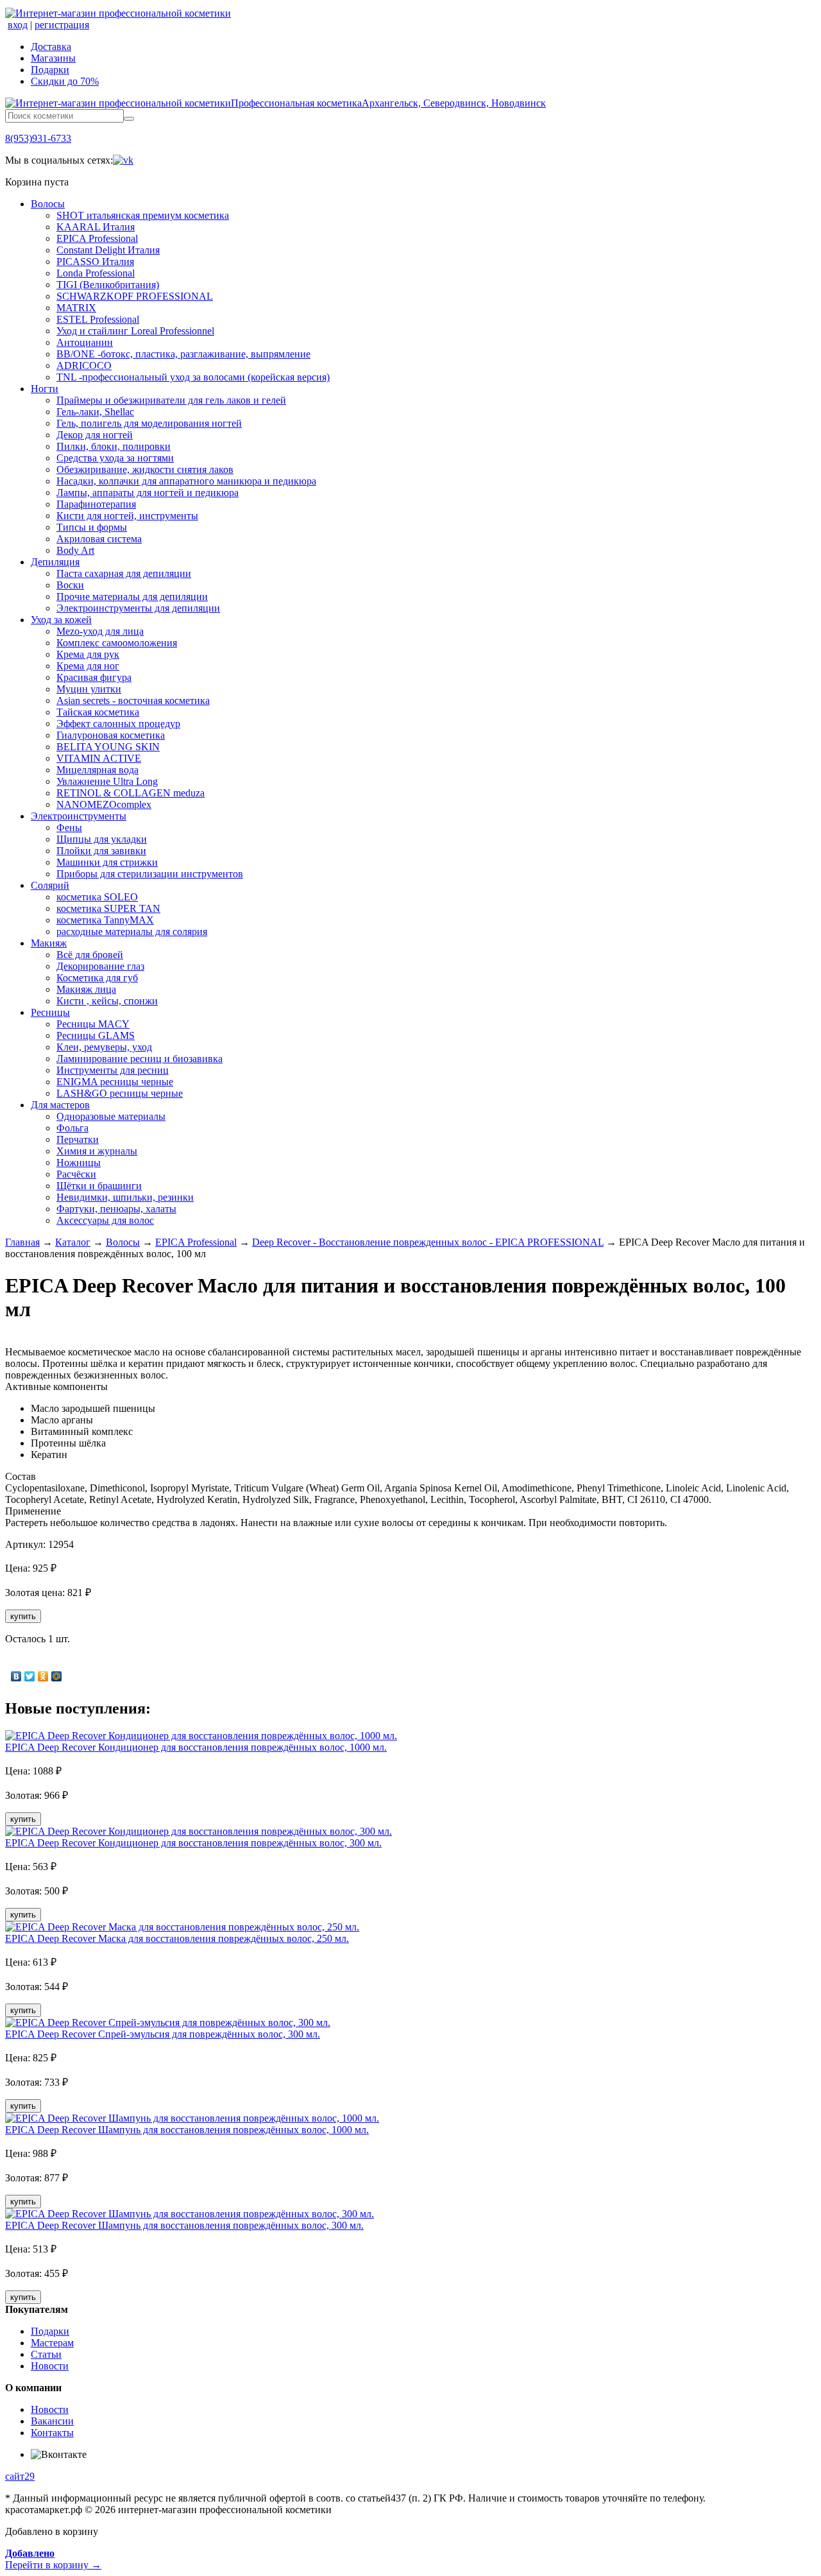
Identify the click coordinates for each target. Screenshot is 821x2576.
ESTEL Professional (98, 319)
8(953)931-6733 (38, 138)
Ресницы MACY (93, 1024)
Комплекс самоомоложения (117, 643)
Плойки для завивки (101, 851)
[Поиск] (129, 119)
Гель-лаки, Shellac (95, 412)
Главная (22, 1242)
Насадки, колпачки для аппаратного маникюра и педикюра (186, 481)
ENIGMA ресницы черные (115, 1082)
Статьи (46, 2354)
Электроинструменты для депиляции (138, 608)
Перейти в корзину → (53, 2559)
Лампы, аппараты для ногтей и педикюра (148, 493)
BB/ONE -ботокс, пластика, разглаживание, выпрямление (183, 354)
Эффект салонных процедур (118, 724)
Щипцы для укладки (102, 839)
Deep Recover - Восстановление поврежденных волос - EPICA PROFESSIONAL (428, 1242)
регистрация (62, 25)
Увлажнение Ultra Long (107, 781)
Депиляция (55, 562)
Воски (70, 585)
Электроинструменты (79, 816)
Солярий (50, 885)
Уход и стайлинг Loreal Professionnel (135, 331)
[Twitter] (30, 1676)
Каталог (73, 1242)
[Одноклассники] (43, 1676)
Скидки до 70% (65, 81)
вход (18, 25)
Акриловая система (99, 539)
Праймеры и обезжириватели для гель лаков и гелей (171, 400)
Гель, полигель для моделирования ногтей (149, 423)
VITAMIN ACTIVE (99, 758)
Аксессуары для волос (105, 1220)
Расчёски (76, 1174)
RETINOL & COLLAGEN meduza (131, 793)
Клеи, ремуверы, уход (104, 1047)
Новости (50, 2366)
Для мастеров (60, 1105)
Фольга (72, 1128)
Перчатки (78, 1139)
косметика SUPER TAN (108, 908)
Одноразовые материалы (111, 1116)
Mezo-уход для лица (100, 631)
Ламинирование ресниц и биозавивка (140, 1059)
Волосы (48, 204)
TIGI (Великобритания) (108, 285)
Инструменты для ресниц (113, 1070)
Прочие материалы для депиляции (132, 597)
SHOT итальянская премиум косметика (143, 215)
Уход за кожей (61, 620)
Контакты (52, 2433)
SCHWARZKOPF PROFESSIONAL (135, 296)
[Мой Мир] (57, 1676)
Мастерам (52, 2343)
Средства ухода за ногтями (115, 458)
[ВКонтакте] (16, 1676)
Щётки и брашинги (99, 1186)
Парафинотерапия (96, 504)
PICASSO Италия (95, 262)
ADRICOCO (84, 365)
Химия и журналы (97, 1151)
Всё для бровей (90, 955)
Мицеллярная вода (97, 770)
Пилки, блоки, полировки (114, 446)
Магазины (53, 58)
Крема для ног (88, 666)
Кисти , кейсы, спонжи (107, 1001)
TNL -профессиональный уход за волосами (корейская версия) (193, 377)
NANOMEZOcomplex (104, 804)
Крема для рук (88, 654)
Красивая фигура (94, 677)
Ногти (45, 389)
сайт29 (20, 2476)
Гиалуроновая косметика (111, 735)
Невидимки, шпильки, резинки (125, 1197)
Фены (69, 828)
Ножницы (79, 1163)
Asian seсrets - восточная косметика (133, 700)
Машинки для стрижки (107, 862)
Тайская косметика (98, 712)
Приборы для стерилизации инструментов (150, 874)
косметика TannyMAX (105, 920)
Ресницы (50, 1012)
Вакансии (52, 2421)
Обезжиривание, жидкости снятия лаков (145, 469)
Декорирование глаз (100, 966)
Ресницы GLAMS (96, 1035)
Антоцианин (85, 342)
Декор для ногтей (95, 435)
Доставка (51, 47)
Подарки (50, 70)
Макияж (49, 943)
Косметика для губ (97, 978)
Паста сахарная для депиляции (124, 573)
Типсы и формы (92, 527)
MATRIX (76, 308)
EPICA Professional (97, 238)
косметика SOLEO (97, 897)
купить (23, 1616)
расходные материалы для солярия (132, 932)
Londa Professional (96, 273)
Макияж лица (86, 989)
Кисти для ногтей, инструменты (127, 516)
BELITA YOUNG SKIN (108, 747)
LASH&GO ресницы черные (120, 1093)
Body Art (75, 550)
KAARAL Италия (96, 227)
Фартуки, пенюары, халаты (116, 1209)
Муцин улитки (89, 689)
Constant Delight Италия (108, 250)
